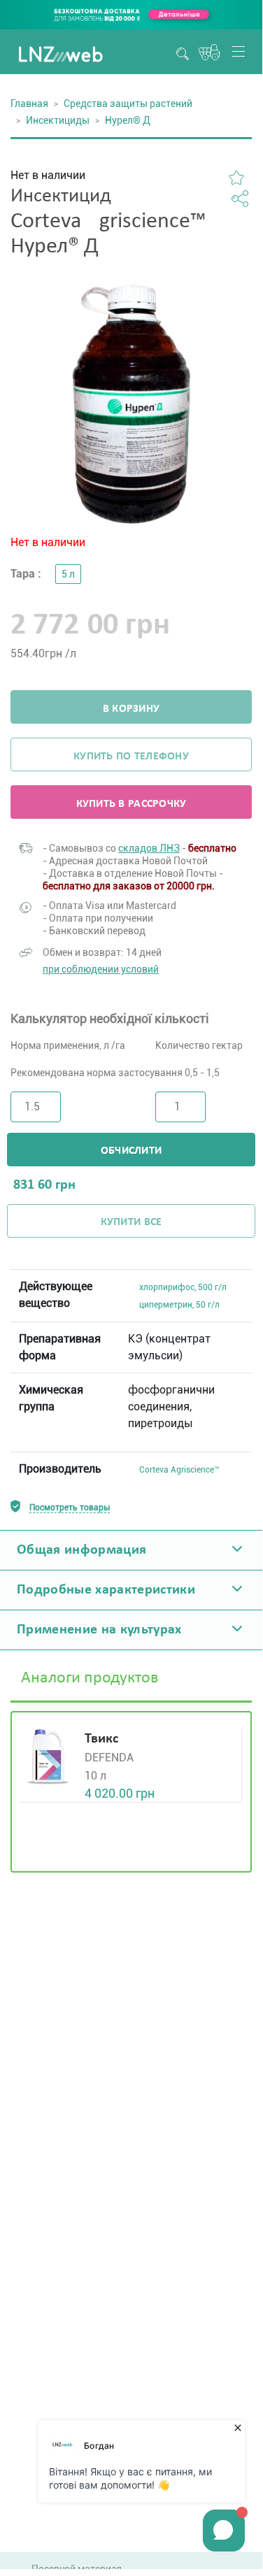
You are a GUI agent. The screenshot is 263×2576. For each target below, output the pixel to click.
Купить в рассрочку (131, 804)
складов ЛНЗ (149, 848)
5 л (68, 574)
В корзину (131, 709)
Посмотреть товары (70, 1508)
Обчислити (131, 1151)
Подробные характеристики (106, 1590)
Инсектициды (58, 120)
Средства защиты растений (128, 103)
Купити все (131, 1222)
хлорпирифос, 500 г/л (183, 1287)
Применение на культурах (99, 1630)
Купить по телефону (131, 757)
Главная (29, 103)
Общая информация (81, 1550)
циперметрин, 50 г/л (179, 1305)
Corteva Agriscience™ (179, 1470)
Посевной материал (77, 2569)
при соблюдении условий (101, 969)
